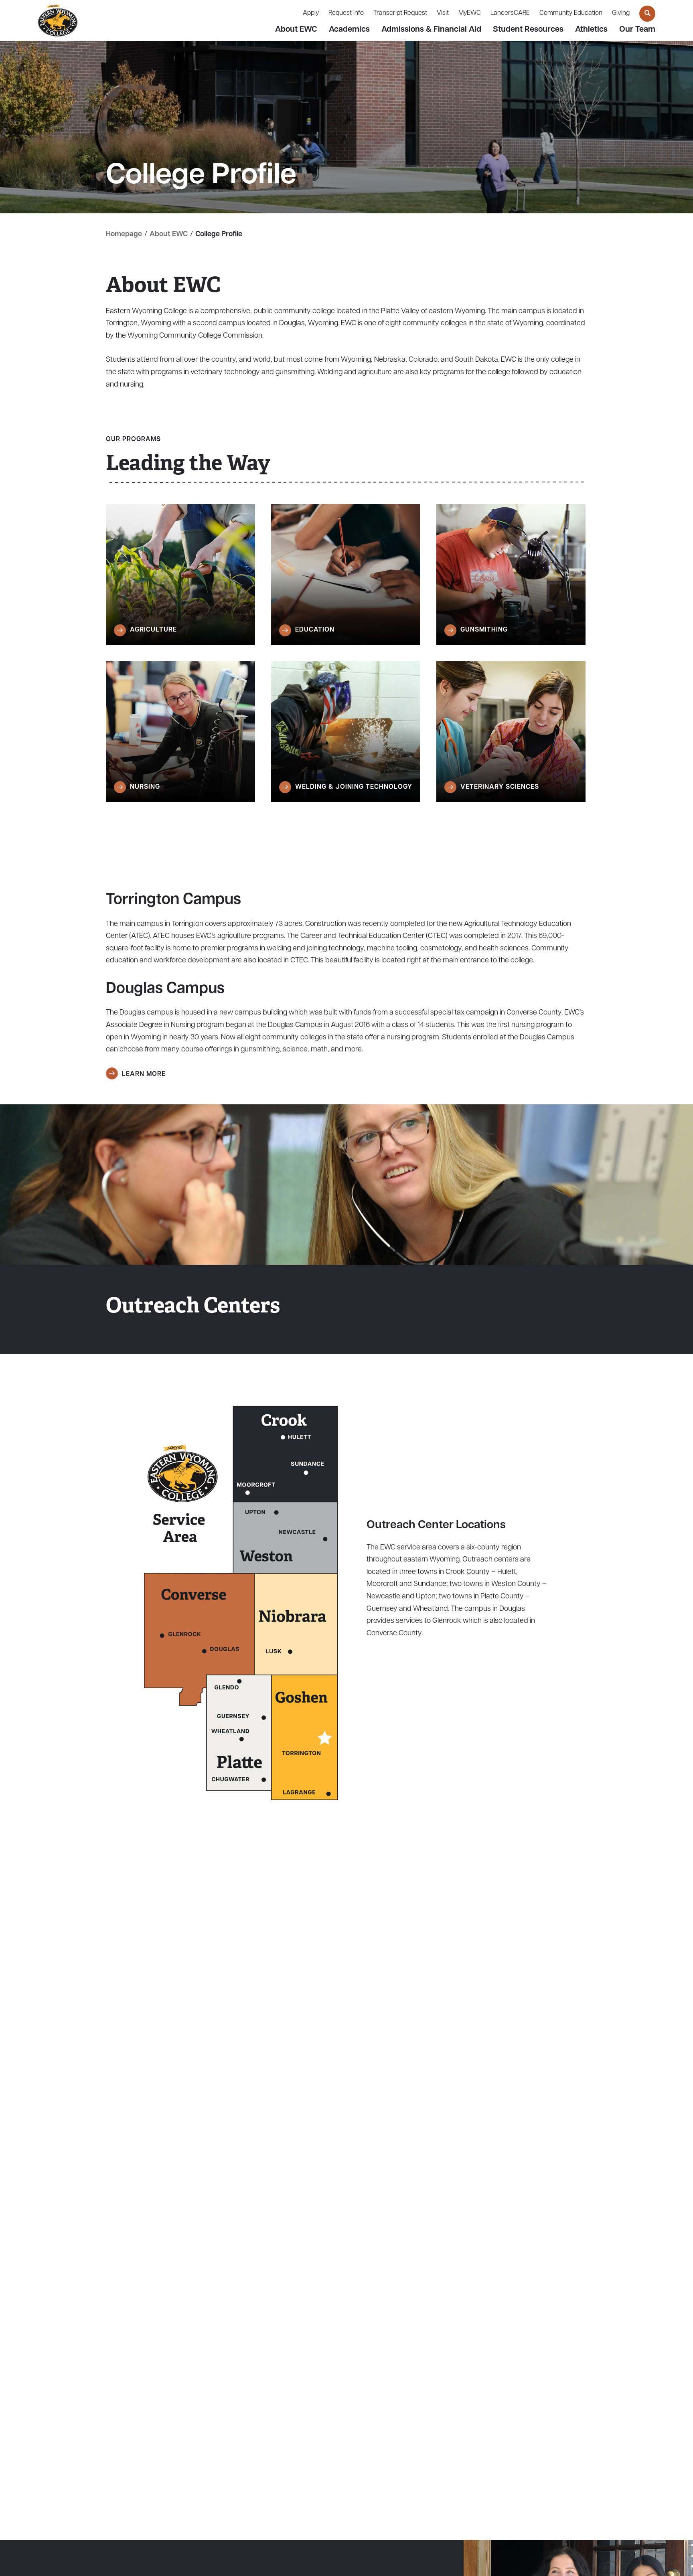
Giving (621, 13)
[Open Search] (647, 14)
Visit (443, 13)
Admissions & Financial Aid (431, 30)
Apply (311, 13)
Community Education (571, 13)
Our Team (637, 30)
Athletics (591, 30)
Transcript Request (400, 13)
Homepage (124, 235)
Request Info (346, 13)
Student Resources (528, 30)
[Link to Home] (58, 21)
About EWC (296, 30)
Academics (349, 30)
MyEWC (470, 13)
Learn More (144, 1074)
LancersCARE (510, 13)
